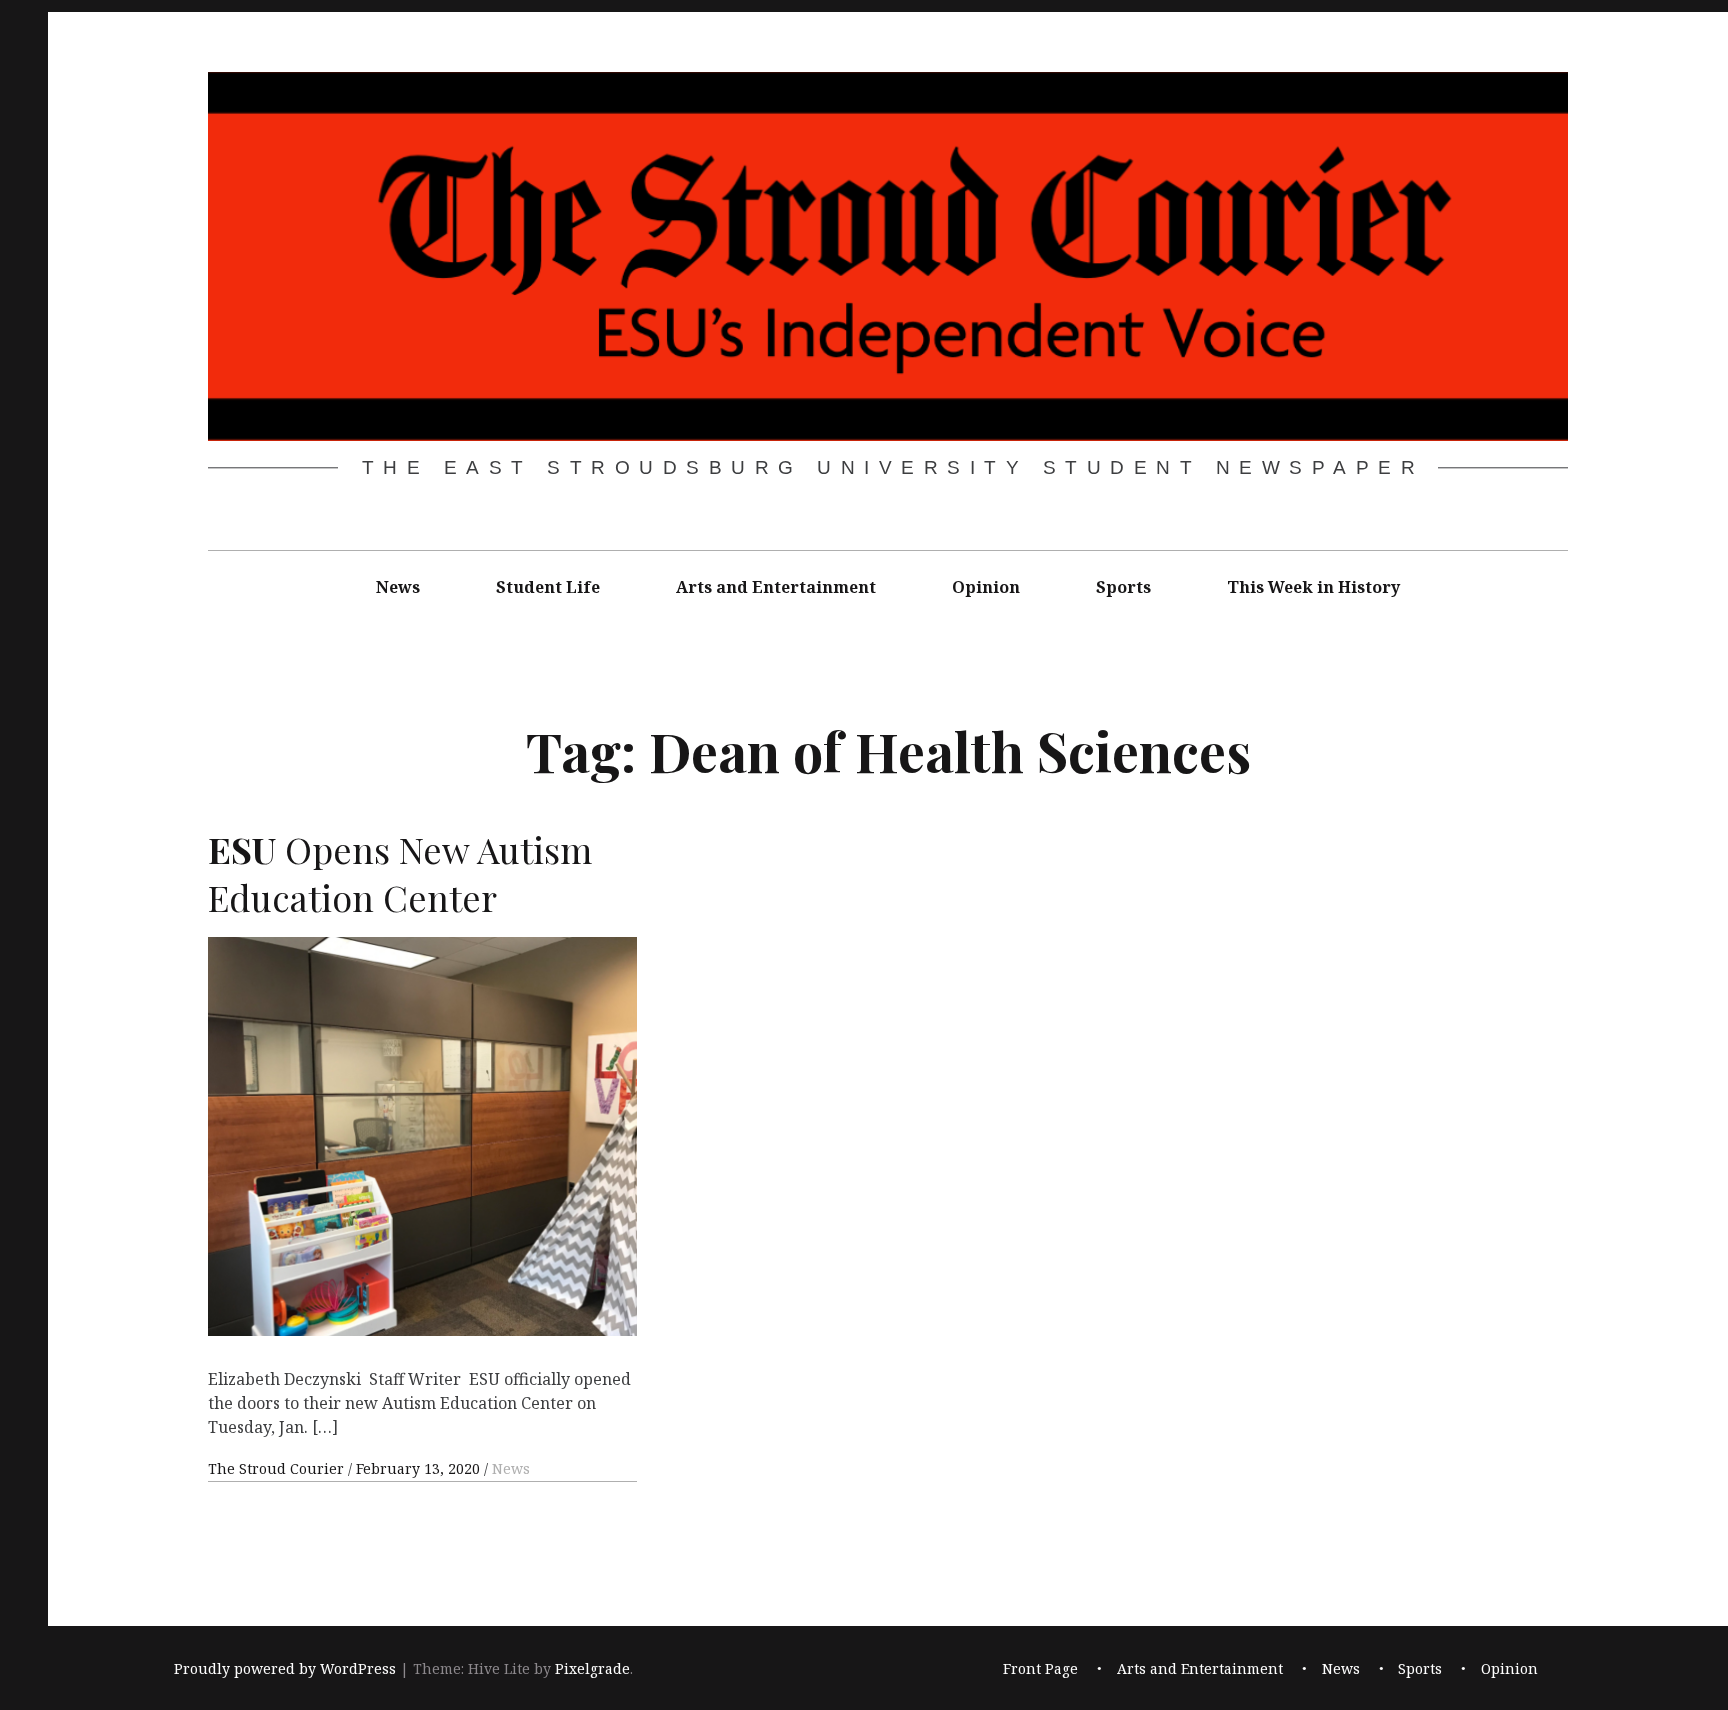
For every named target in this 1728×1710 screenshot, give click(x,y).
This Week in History (1313, 587)
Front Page (1040, 1668)
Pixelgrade (592, 1668)
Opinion (986, 587)
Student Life (548, 587)
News (398, 587)
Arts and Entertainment (776, 587)
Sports (1123, 587)
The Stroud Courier (278, 1468)
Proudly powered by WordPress (285, 1668)
